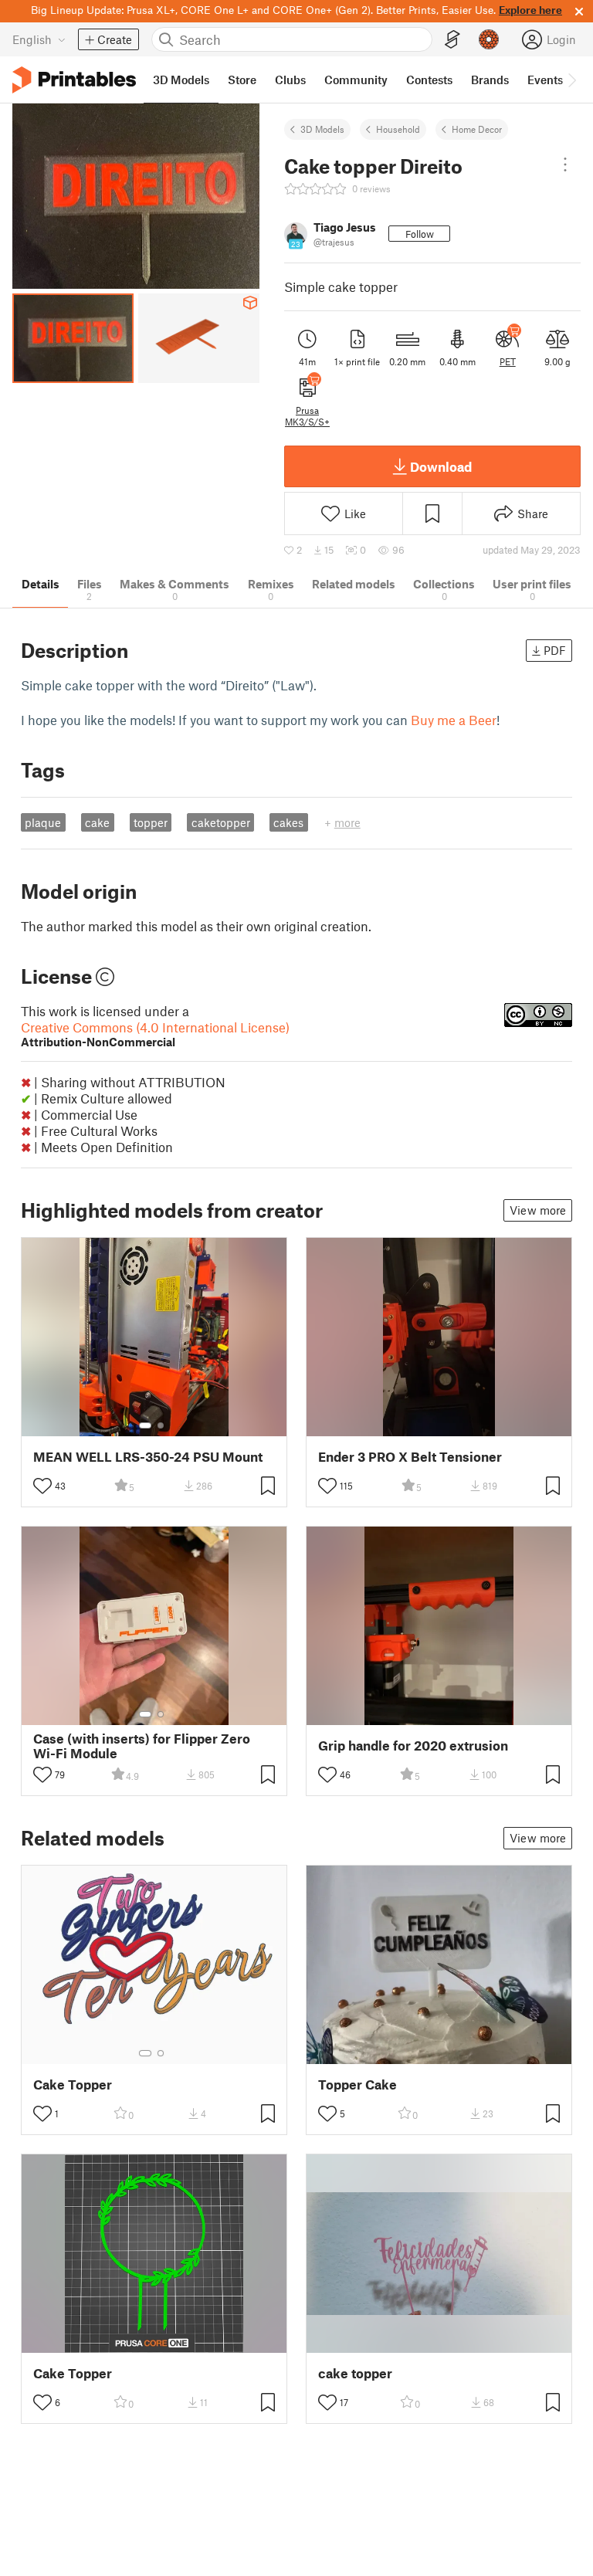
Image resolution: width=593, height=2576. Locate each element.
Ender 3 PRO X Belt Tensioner (410, 1457)
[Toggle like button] (42, 1486)
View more (538, 1210)
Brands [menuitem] (490, 80)
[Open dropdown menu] (565, 164)
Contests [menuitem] (429, 80)
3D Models (322, 129)
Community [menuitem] (356, 80)
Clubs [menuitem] (290, 80)
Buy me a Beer (454, 720)
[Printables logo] (74, 80)
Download (441, 466)
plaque (43, 822)
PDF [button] (555, 650)
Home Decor (477, 129)
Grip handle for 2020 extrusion (413, 1746)
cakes (288, 822)
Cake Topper (73, 2085)
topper (151, 822)
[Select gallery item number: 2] (161, 1425)
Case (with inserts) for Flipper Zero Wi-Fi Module (142, 1746)
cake (97, 822)
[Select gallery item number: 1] (145, 1425)
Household (398, 129)
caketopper (221, 822)
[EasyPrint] (452, 40)
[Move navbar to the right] (571, 80)
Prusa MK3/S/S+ (307, 415)
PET (508, 361)
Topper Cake (357, 2085)
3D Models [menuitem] (181, 80)
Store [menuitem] (242, 80)
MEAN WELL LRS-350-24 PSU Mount (148, 1457)
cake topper (355, 2373)
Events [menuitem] (545, 80)
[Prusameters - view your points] (489, 39)
